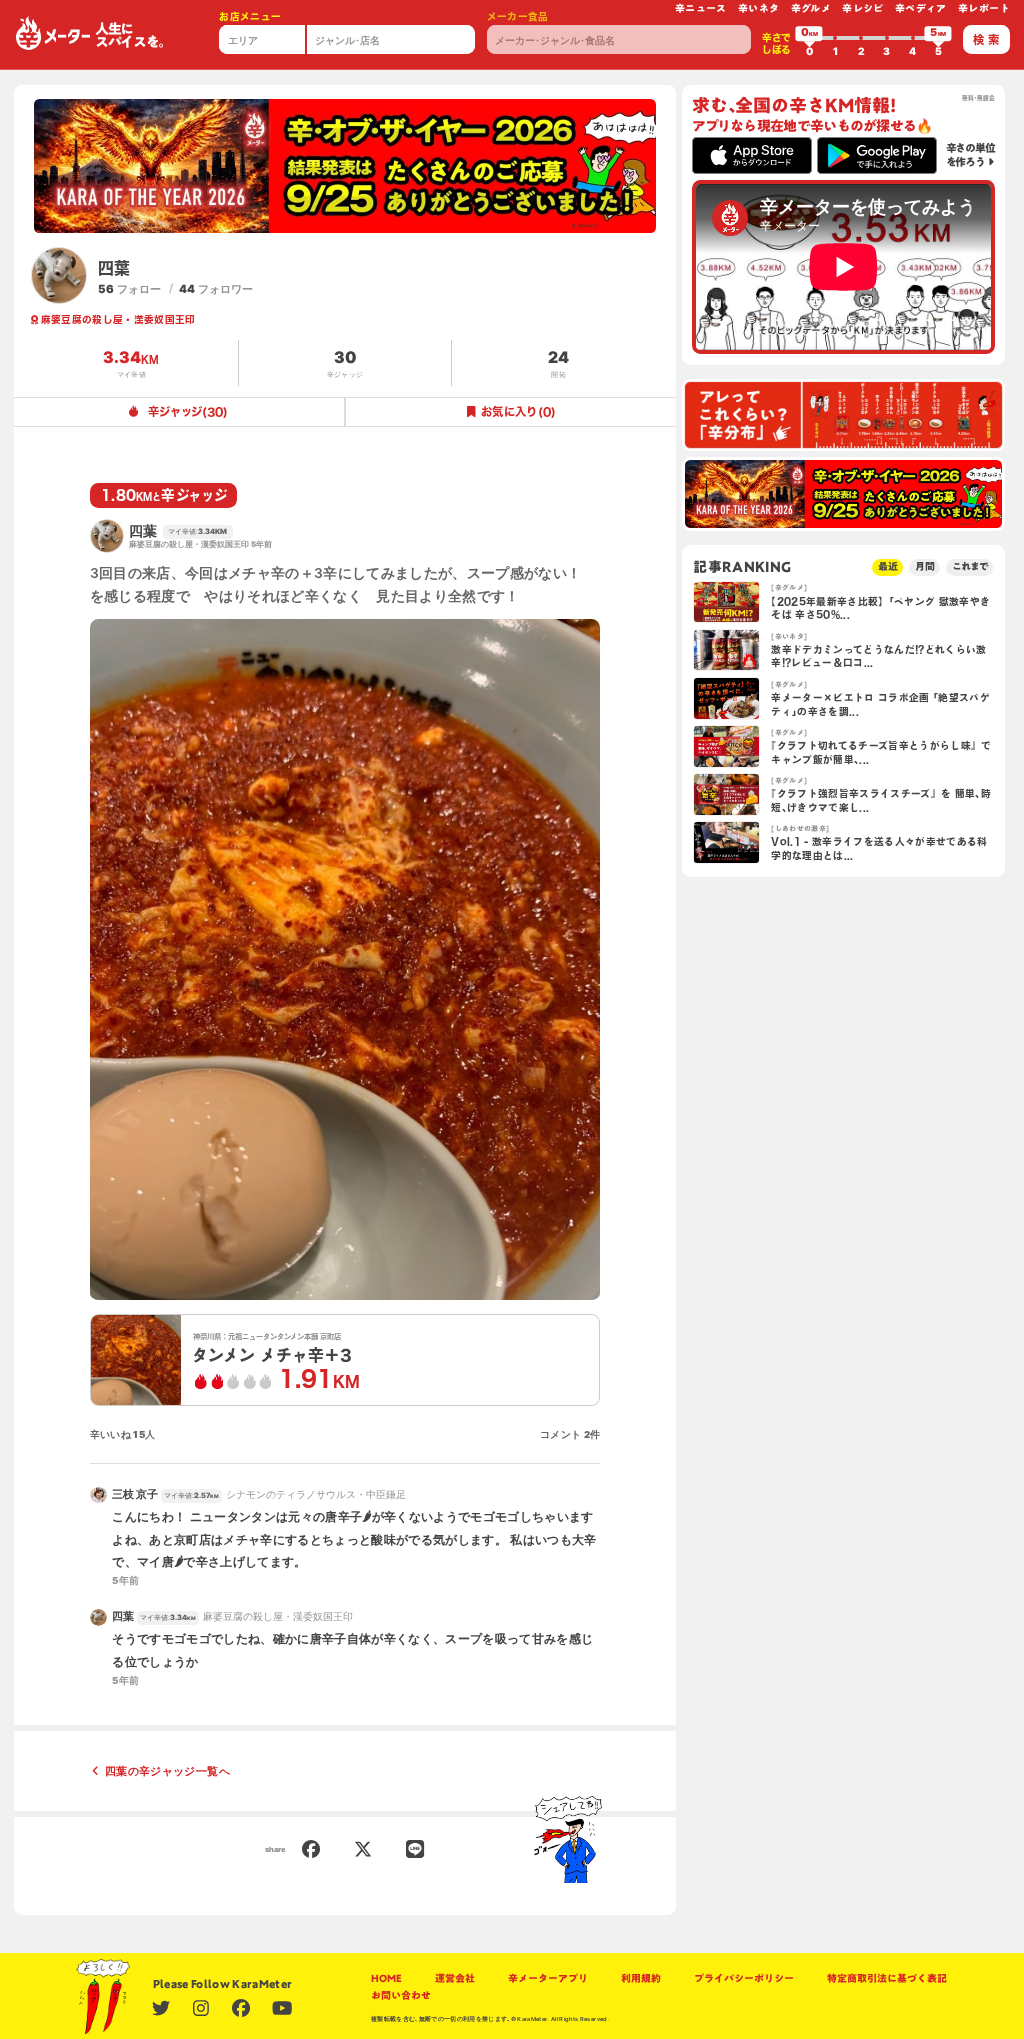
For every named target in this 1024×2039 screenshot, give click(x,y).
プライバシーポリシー (744, 1978)
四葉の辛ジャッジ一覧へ (167, 1771)
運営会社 (455, 1978)
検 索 (986, 39)
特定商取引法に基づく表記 (887, 1978)
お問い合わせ (401, 1995)
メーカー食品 (518, 16)
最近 (888, 566)
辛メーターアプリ (548, 1978)
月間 (925, 566)
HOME (386, 1978)
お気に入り (518, 411)
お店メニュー (250, 16)
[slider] (809, 38)
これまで (970, 566)
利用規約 (641, 1978)
